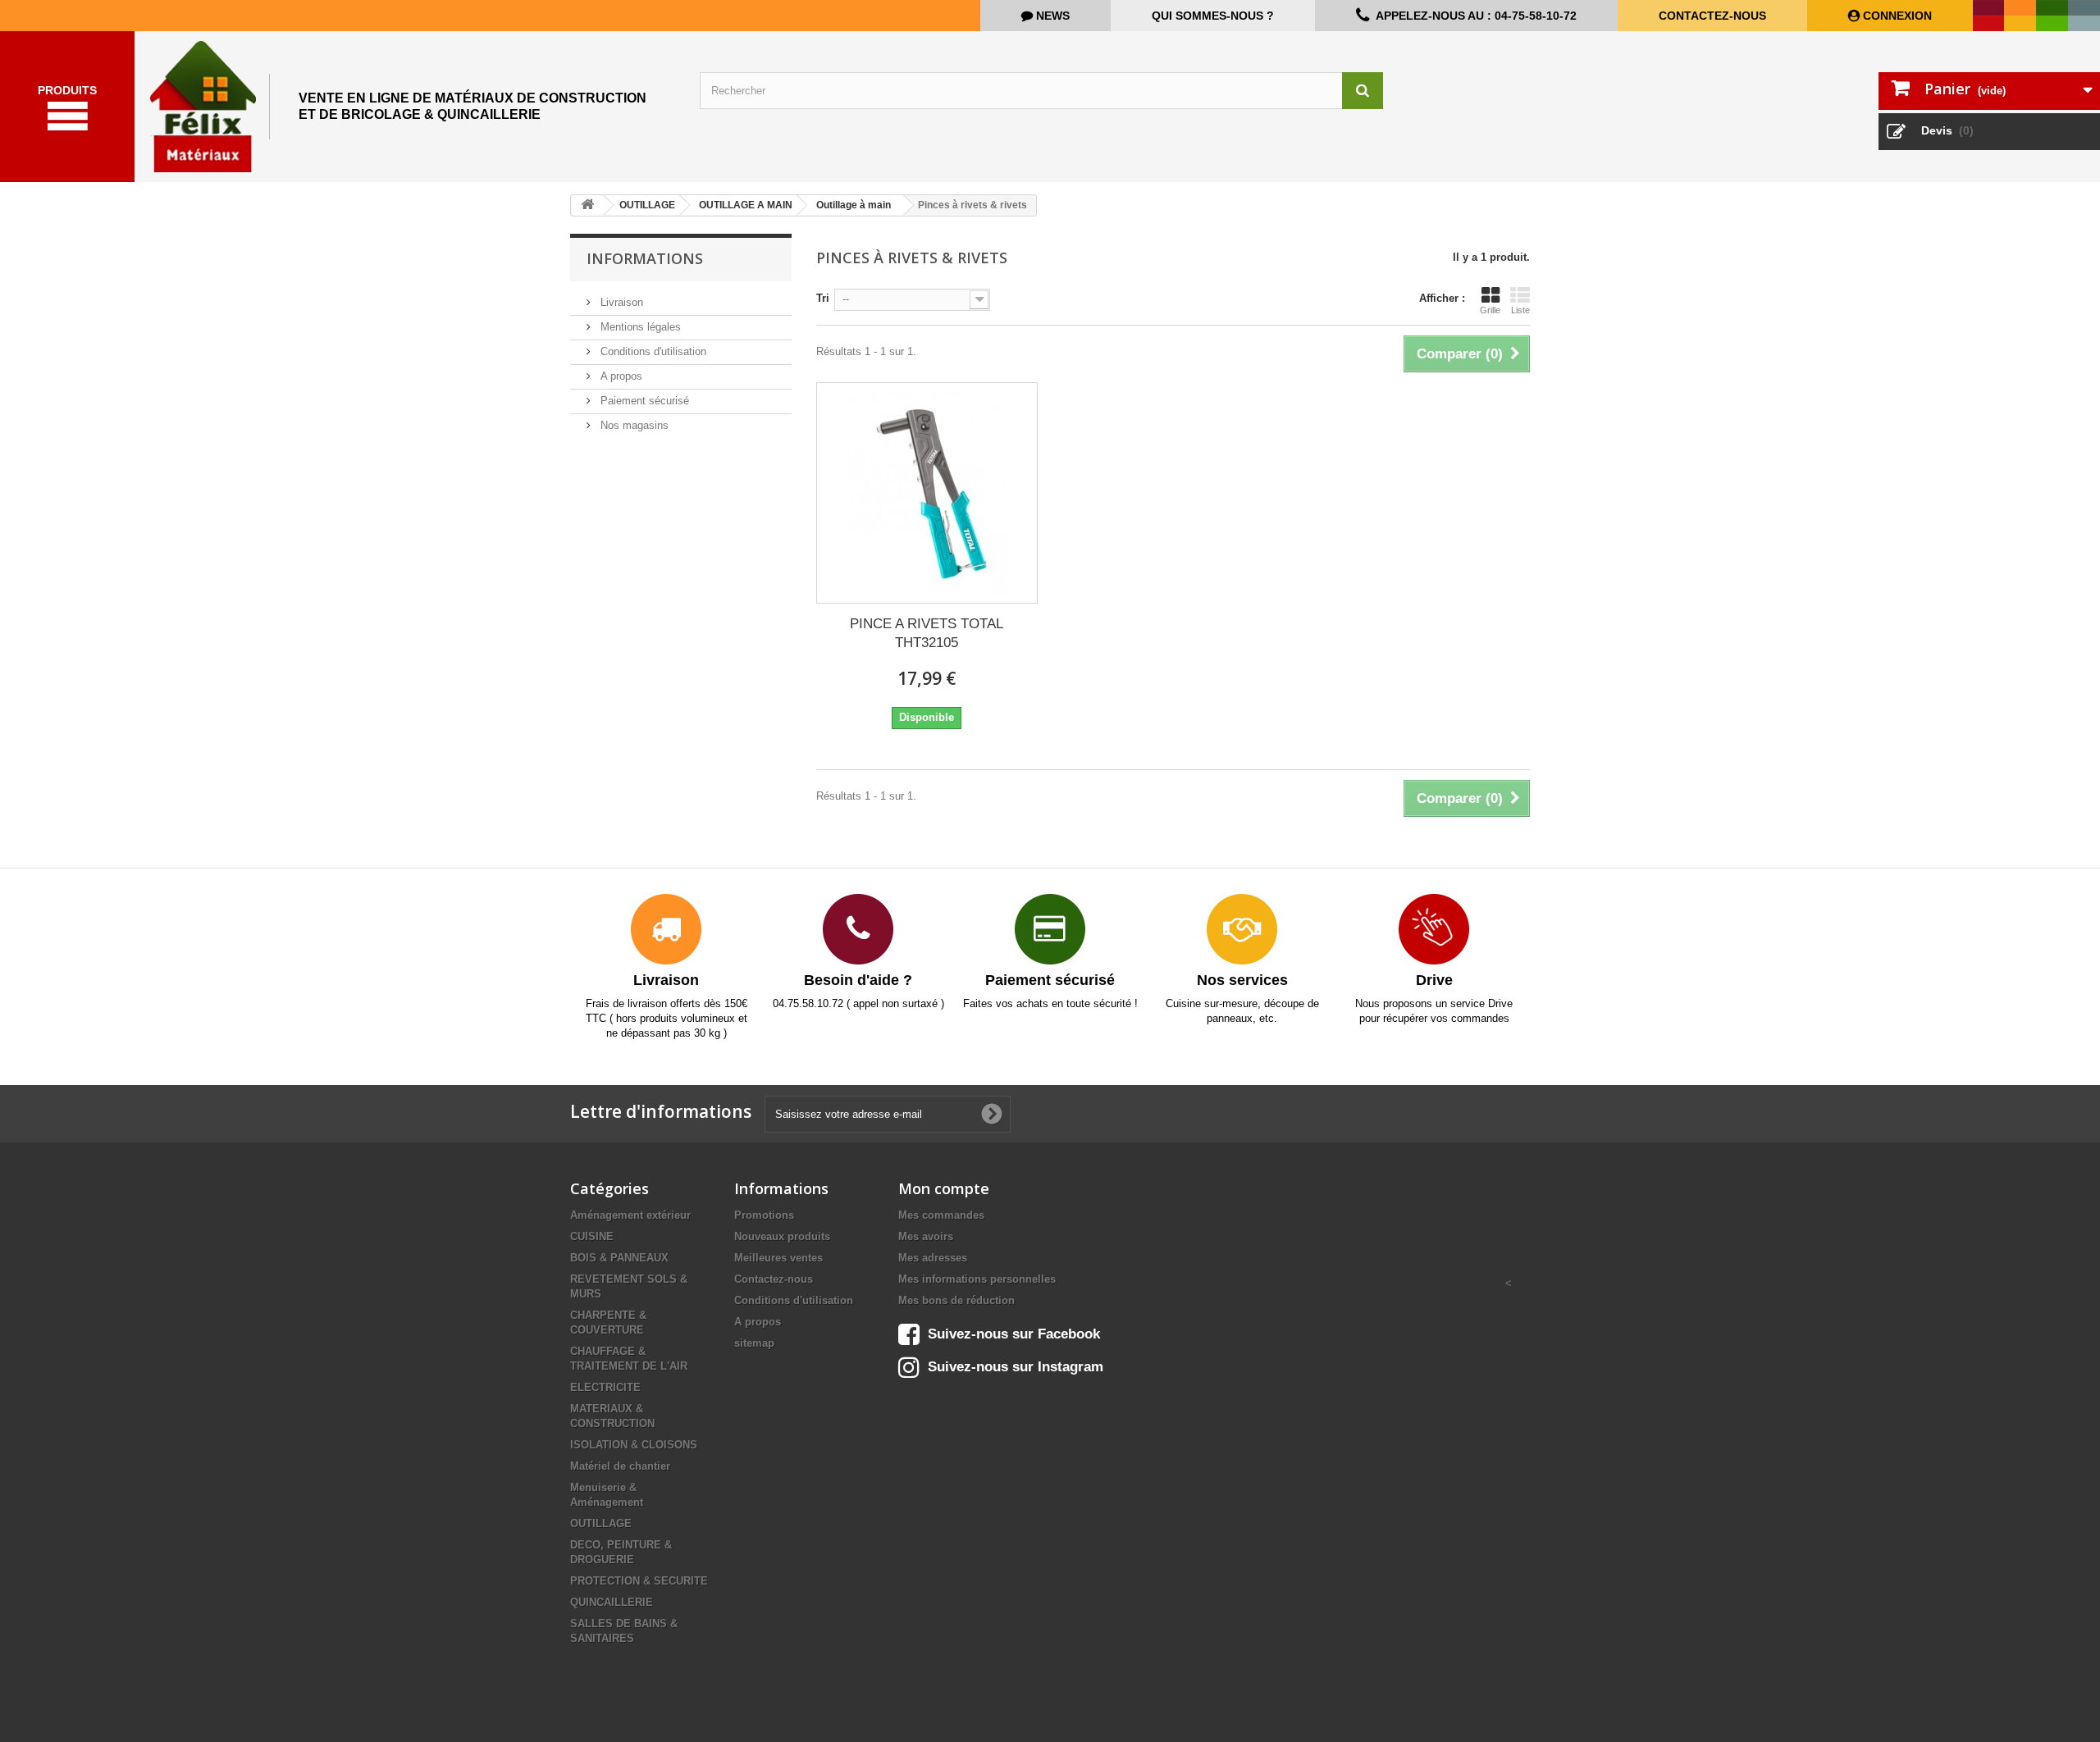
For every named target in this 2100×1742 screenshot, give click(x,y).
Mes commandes (941, 1215)
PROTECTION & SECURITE (639, 1581)
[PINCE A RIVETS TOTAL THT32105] (927, 493)
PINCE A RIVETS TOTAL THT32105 (927, 633)
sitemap (754, 1343)
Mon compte (944, 1188)
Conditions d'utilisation (652, 351)
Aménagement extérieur (630, 1215)
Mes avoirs (926, 1236)
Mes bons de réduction (956, 1300)
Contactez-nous (1712, 16)
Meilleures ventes (778, 1258)
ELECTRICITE (605, 1387)
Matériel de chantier (620, 1466)
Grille (1490, 310)
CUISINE (592, 1236)
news (1051, 16)
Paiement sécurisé (643, 401)
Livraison (620, 302)
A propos (620, 376)
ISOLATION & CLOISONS (634, 1445)
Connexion (1896, 16)
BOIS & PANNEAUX (619, 1258)
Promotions (764, 1215)
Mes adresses (933, 1258)
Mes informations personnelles (977, 1279)
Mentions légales (639, 327)
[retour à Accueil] (587, 205)
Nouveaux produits (782, 1236)
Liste (1520, 310)
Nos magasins (633, 425)
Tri (823, 298)
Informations (645, 258)
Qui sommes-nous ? (1213, 16)
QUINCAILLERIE (612, 1602)
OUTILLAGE (601, 1523)
